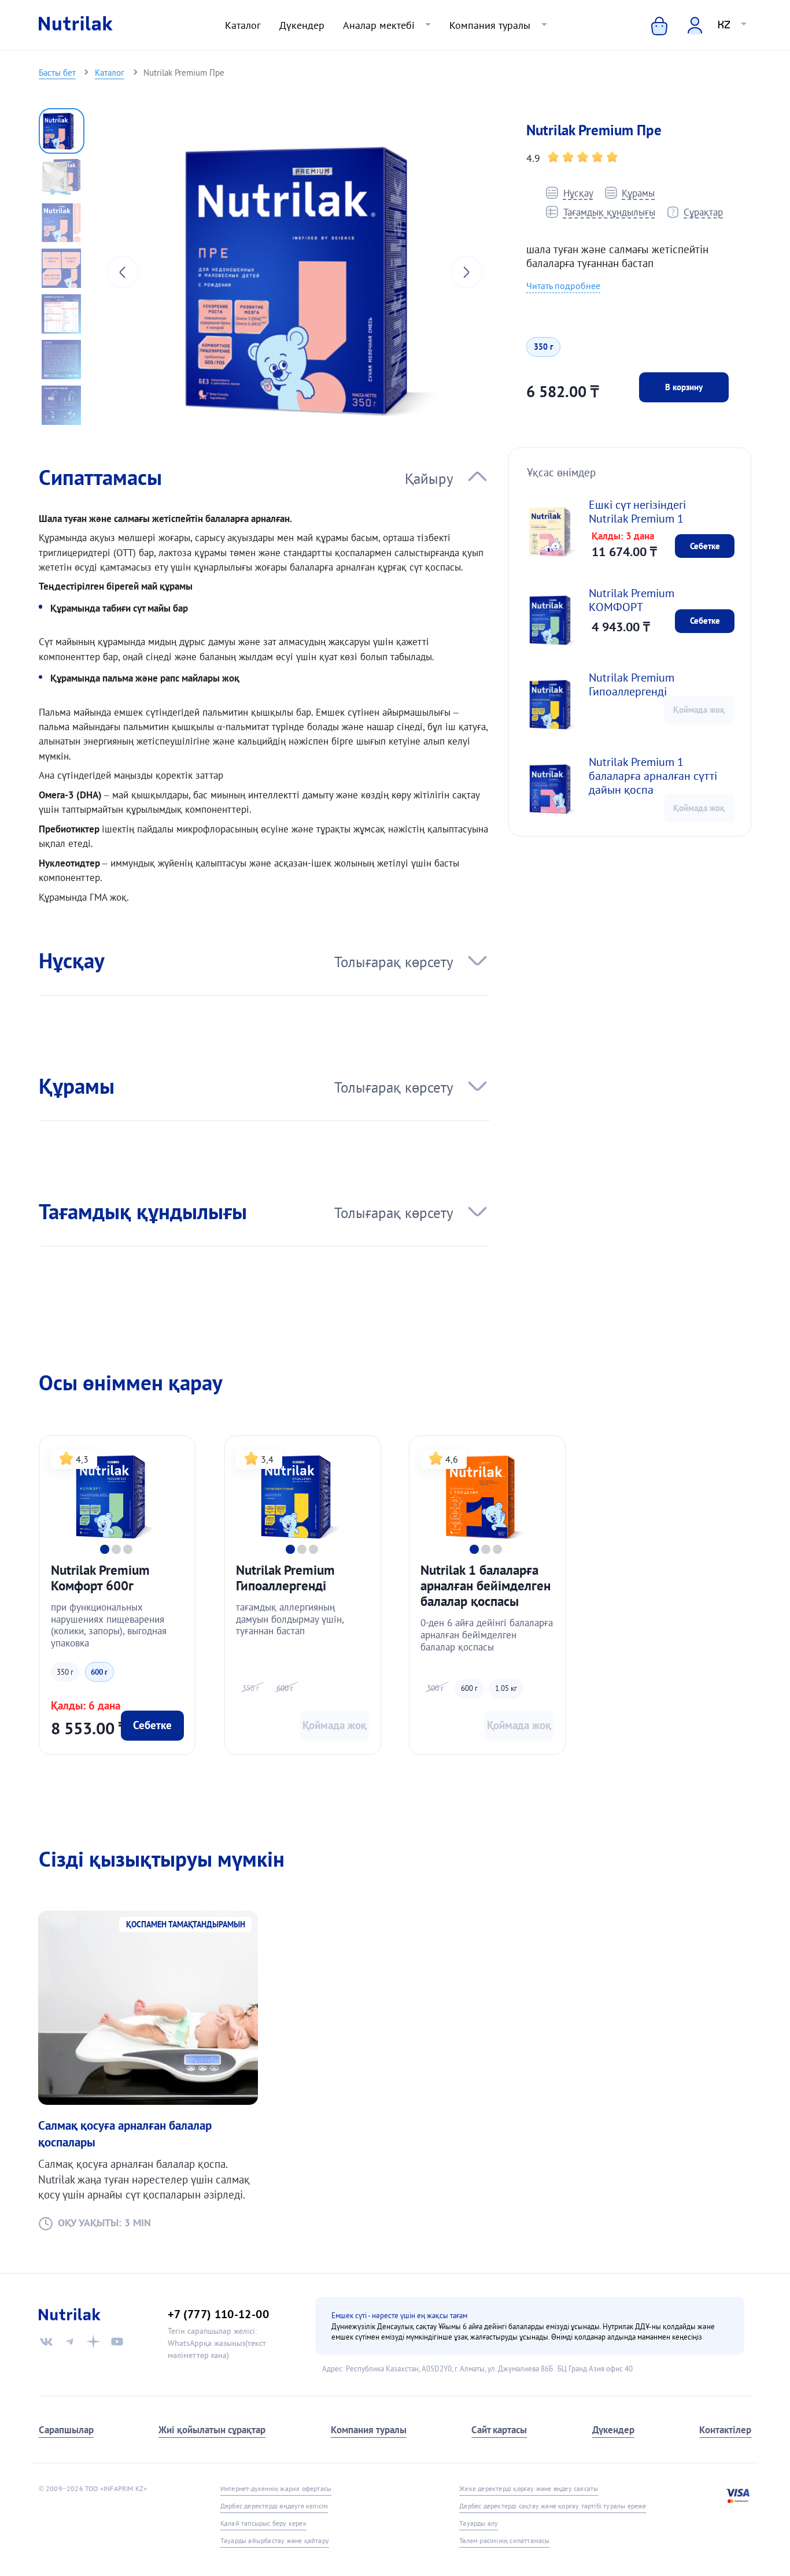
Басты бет (57, 72)
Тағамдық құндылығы (609, 212)
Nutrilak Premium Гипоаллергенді (632, 684)
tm (70, 2342)
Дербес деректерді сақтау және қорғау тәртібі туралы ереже (553, 2506)
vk (47, 2342)
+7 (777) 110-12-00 (218, 2314)
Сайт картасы (499, 2429)
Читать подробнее (563, 286)
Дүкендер (302, 25)
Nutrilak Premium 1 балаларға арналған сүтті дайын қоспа (653, 776)
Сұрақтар (703, 212)
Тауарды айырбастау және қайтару (275, 2540)
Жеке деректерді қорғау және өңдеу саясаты (529, 2488)
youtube (117, 2342)
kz (724, 25)
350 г (543, 347)
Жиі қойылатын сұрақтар (212, 2429)
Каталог (243, 25)
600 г (99, 1672)
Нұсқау (578, 193)
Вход (687, 25)
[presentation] (123, 272)
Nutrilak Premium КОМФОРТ (632, 600)
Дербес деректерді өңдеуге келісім (274, 2506)
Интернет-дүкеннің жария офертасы (276, 2488)
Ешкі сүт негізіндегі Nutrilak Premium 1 (637, 512)
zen (93, 2342)
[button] (62, 131)
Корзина (650, 25)
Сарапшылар (66, 2429)
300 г (435, 1688)
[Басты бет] (76, 25)
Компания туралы (490, 25)
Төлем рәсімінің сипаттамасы (504, 2540)
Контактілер (725, 2429)
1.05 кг (506, 1688)
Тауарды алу (479, 2523)
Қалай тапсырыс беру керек (263, 2523)
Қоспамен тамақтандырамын (186, 1924)
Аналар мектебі (379, 25)
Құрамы (638, 193)
